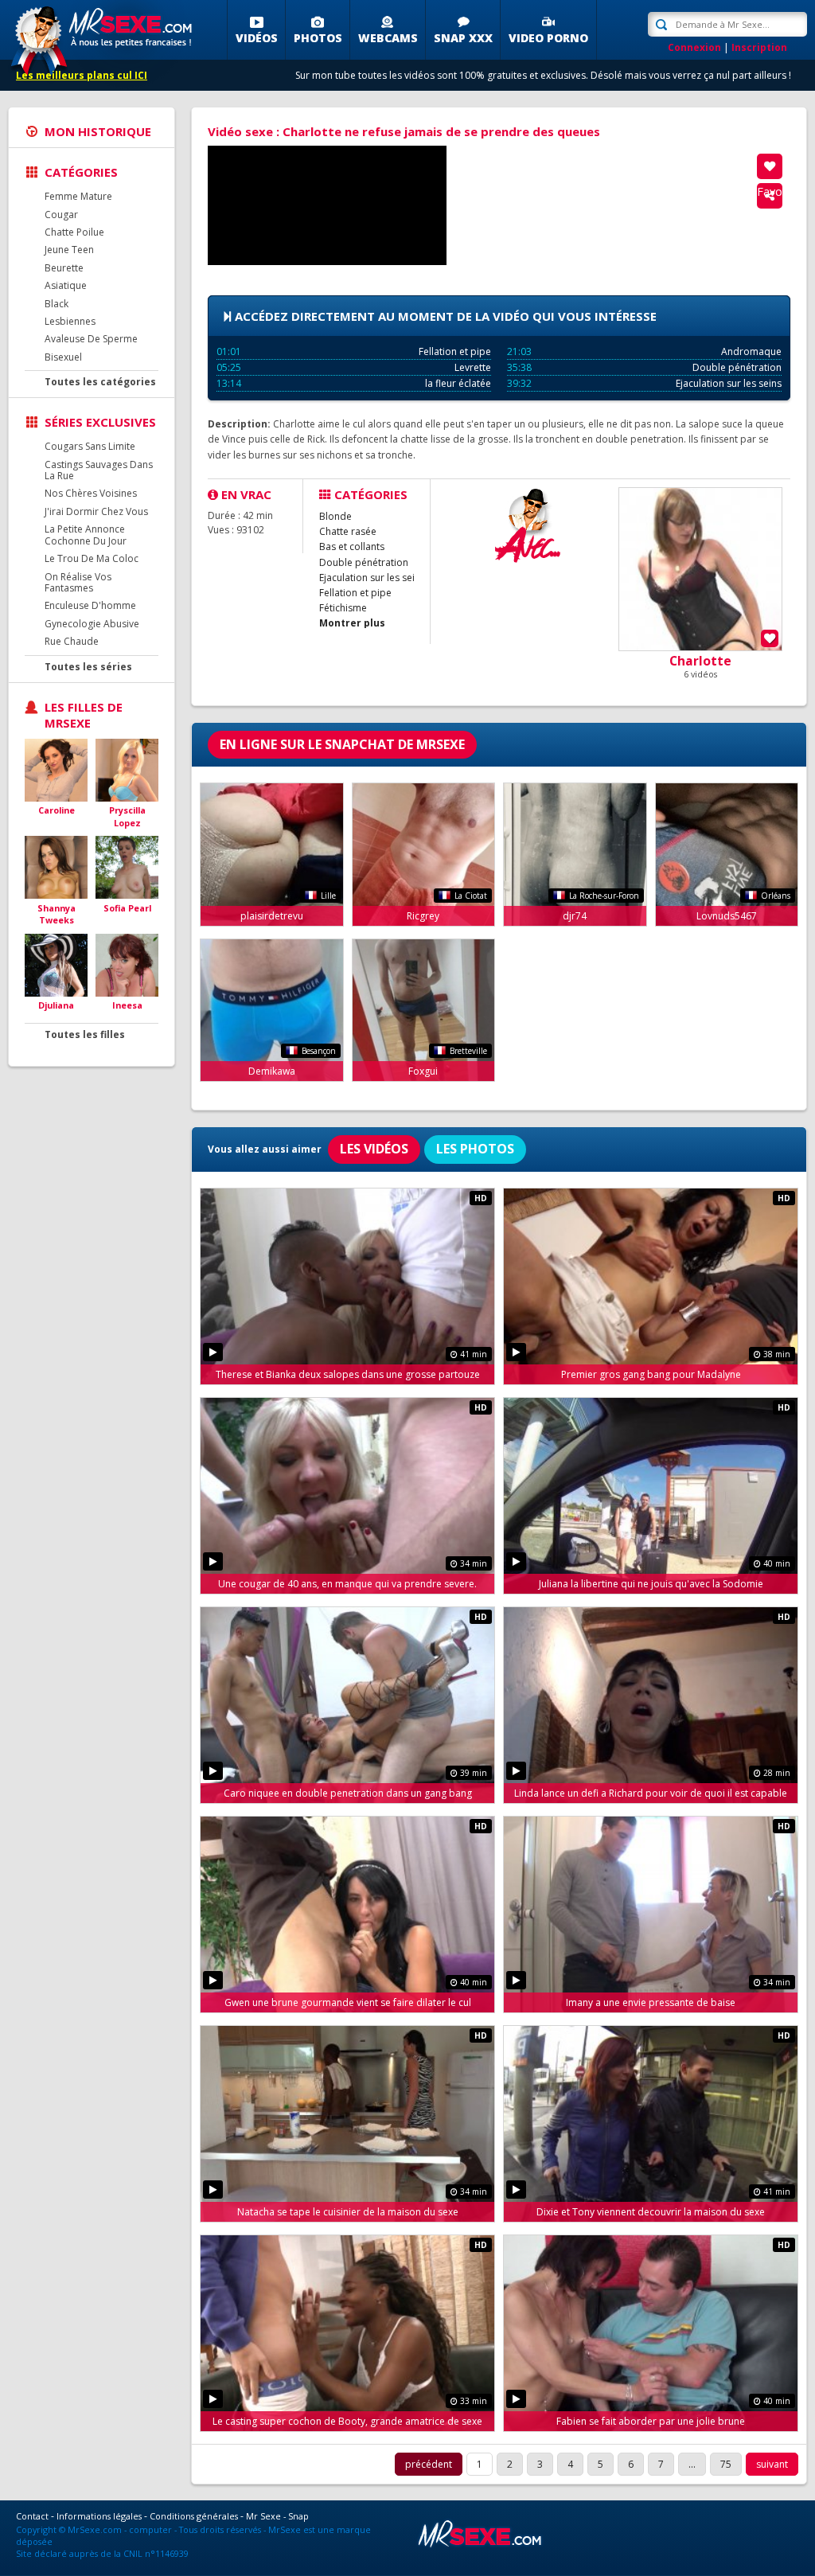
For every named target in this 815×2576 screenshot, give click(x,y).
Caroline (57, 810)
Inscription (759, 47)
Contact (32, 2516)
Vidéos (257, 38)
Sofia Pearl (127, 908)
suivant (772, 2464)
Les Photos (475, 1149)
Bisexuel (63, 357)
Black (57, 304)
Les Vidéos (374, 1149)
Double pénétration (644, 367)
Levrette (354, 367)
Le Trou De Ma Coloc (92, 558)
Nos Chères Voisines (91, 493)
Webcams (388, 38)
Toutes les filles (85, 1034)
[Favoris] (770, 166)
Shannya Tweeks (57, 914)
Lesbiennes (70, 321)
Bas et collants (352, 546)
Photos (318, 38)
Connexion (694, 47)
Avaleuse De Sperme (91, 339)
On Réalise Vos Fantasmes (78, 582)
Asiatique (66, 285)
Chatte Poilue (74, 232)
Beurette (64, 268)
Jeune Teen (69, 250)
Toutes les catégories (100, 382)
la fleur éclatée (354, 383)
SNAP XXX (463, 38)
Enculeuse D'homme (90, 605)
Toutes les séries (88, 667)
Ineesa (127, 1005)
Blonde (335, 516)
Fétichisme (343, 608)
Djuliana (56, 1005)
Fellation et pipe (354, 351)
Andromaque (644, 351)
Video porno (548, 38)
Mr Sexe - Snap (277, 2516)
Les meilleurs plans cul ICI (82, 75)
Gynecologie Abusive (92, 624)
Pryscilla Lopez (127, 816)
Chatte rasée (348, 531)
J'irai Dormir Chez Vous (96, 511)
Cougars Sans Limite (90, 446)
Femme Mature (78, 196)
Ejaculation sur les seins (644, 383)
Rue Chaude (72, 641)
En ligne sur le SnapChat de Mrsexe (342, 744)
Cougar (61, 215)
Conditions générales (194, 2516)
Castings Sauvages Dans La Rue (99, 470)
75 (726, 2464)
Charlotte (700, 661)
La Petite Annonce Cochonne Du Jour (86, 535)
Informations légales (99, 2516)
